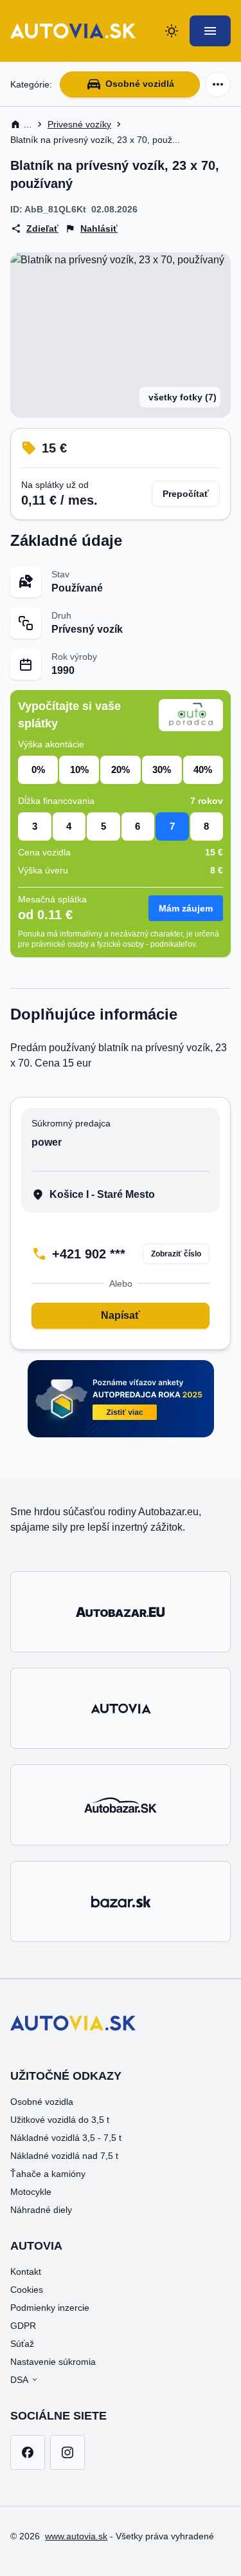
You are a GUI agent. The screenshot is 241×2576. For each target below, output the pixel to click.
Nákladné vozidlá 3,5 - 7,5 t (66, 2138)
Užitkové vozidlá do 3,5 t (60, 2120)
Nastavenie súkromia (53, 2362)
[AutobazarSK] (121, 1805)
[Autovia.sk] (121, 1708)
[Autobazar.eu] (121, 1612)
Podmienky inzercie (50, 2308)
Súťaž (22, 2344)
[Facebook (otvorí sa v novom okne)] (28, 2452)
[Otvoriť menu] (210, 31)
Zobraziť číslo (176, 1254)
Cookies (27, 2290)
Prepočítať (186, 494)
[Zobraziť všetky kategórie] (218, 84)
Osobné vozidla (42, 2102)
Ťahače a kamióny (48, 2174)
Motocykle (31, 2192)
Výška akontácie (51, 744)
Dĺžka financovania (56, 801)
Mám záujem (186, 908)
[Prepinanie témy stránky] (172, 31)
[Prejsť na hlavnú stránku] (73, 31)
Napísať (121, 1315)
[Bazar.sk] (121, 1901)
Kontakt (26, 2272)
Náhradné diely (41, 2210)
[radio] (38, 770)
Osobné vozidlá (140, 84)
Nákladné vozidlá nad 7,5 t (64, 2156)
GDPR (23, 2326)
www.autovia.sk (76, 2536)
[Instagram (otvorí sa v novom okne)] (67, 2452)
